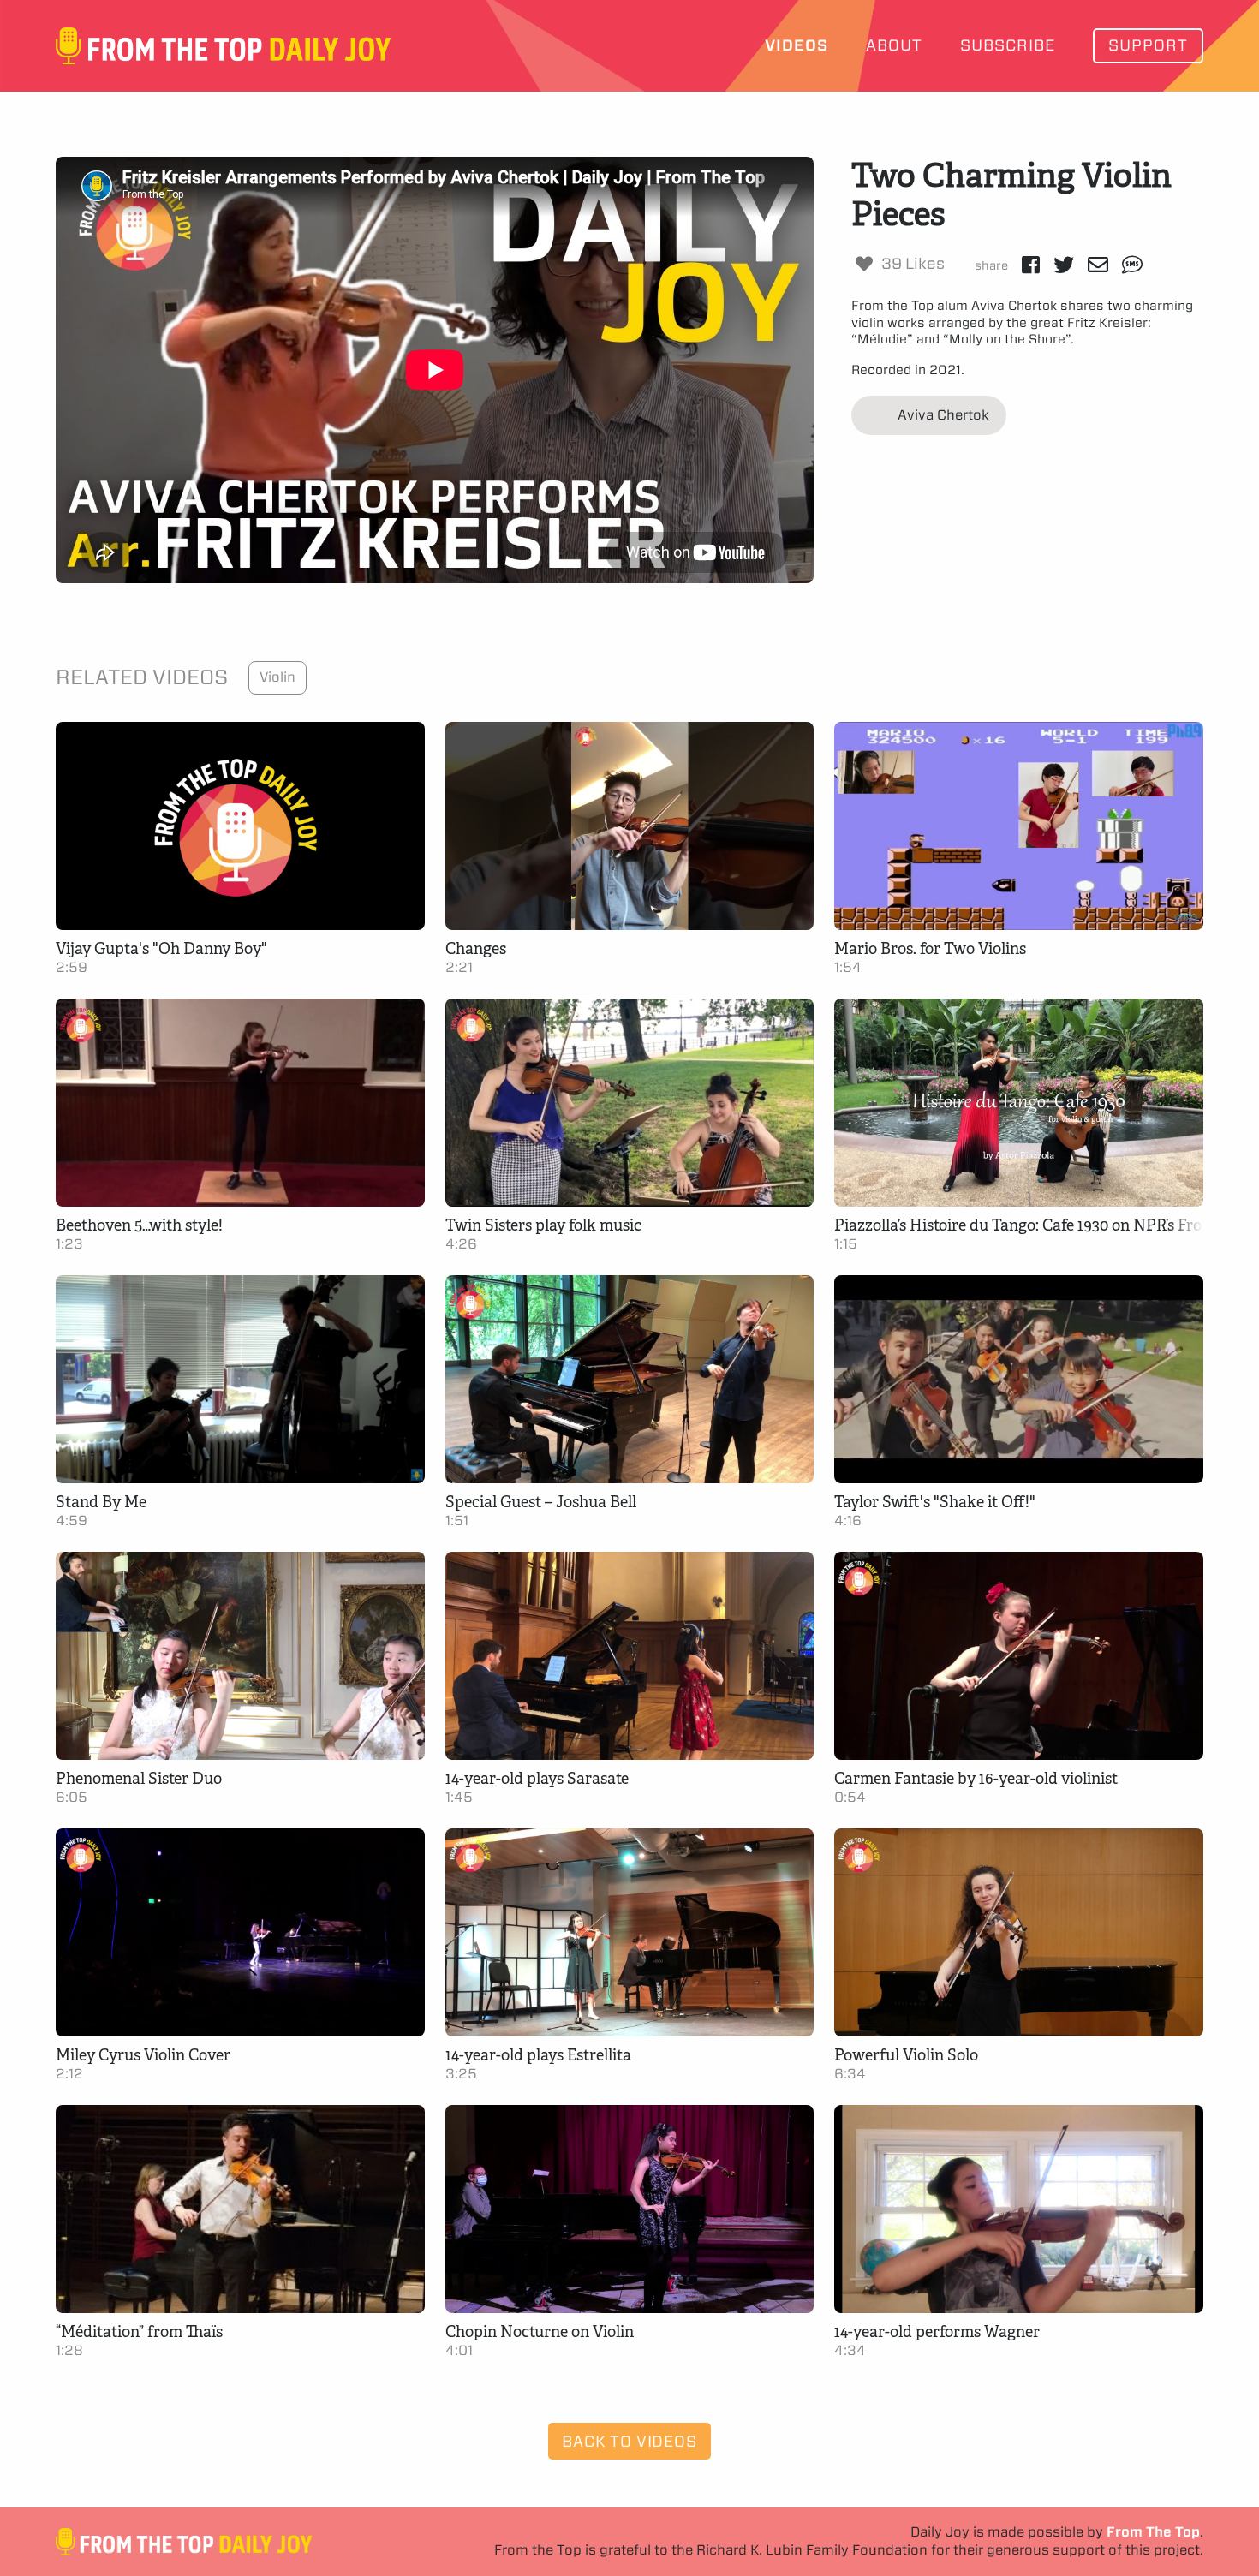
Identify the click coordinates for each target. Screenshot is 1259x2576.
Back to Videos (629, 2441)
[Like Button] (864, 264)
